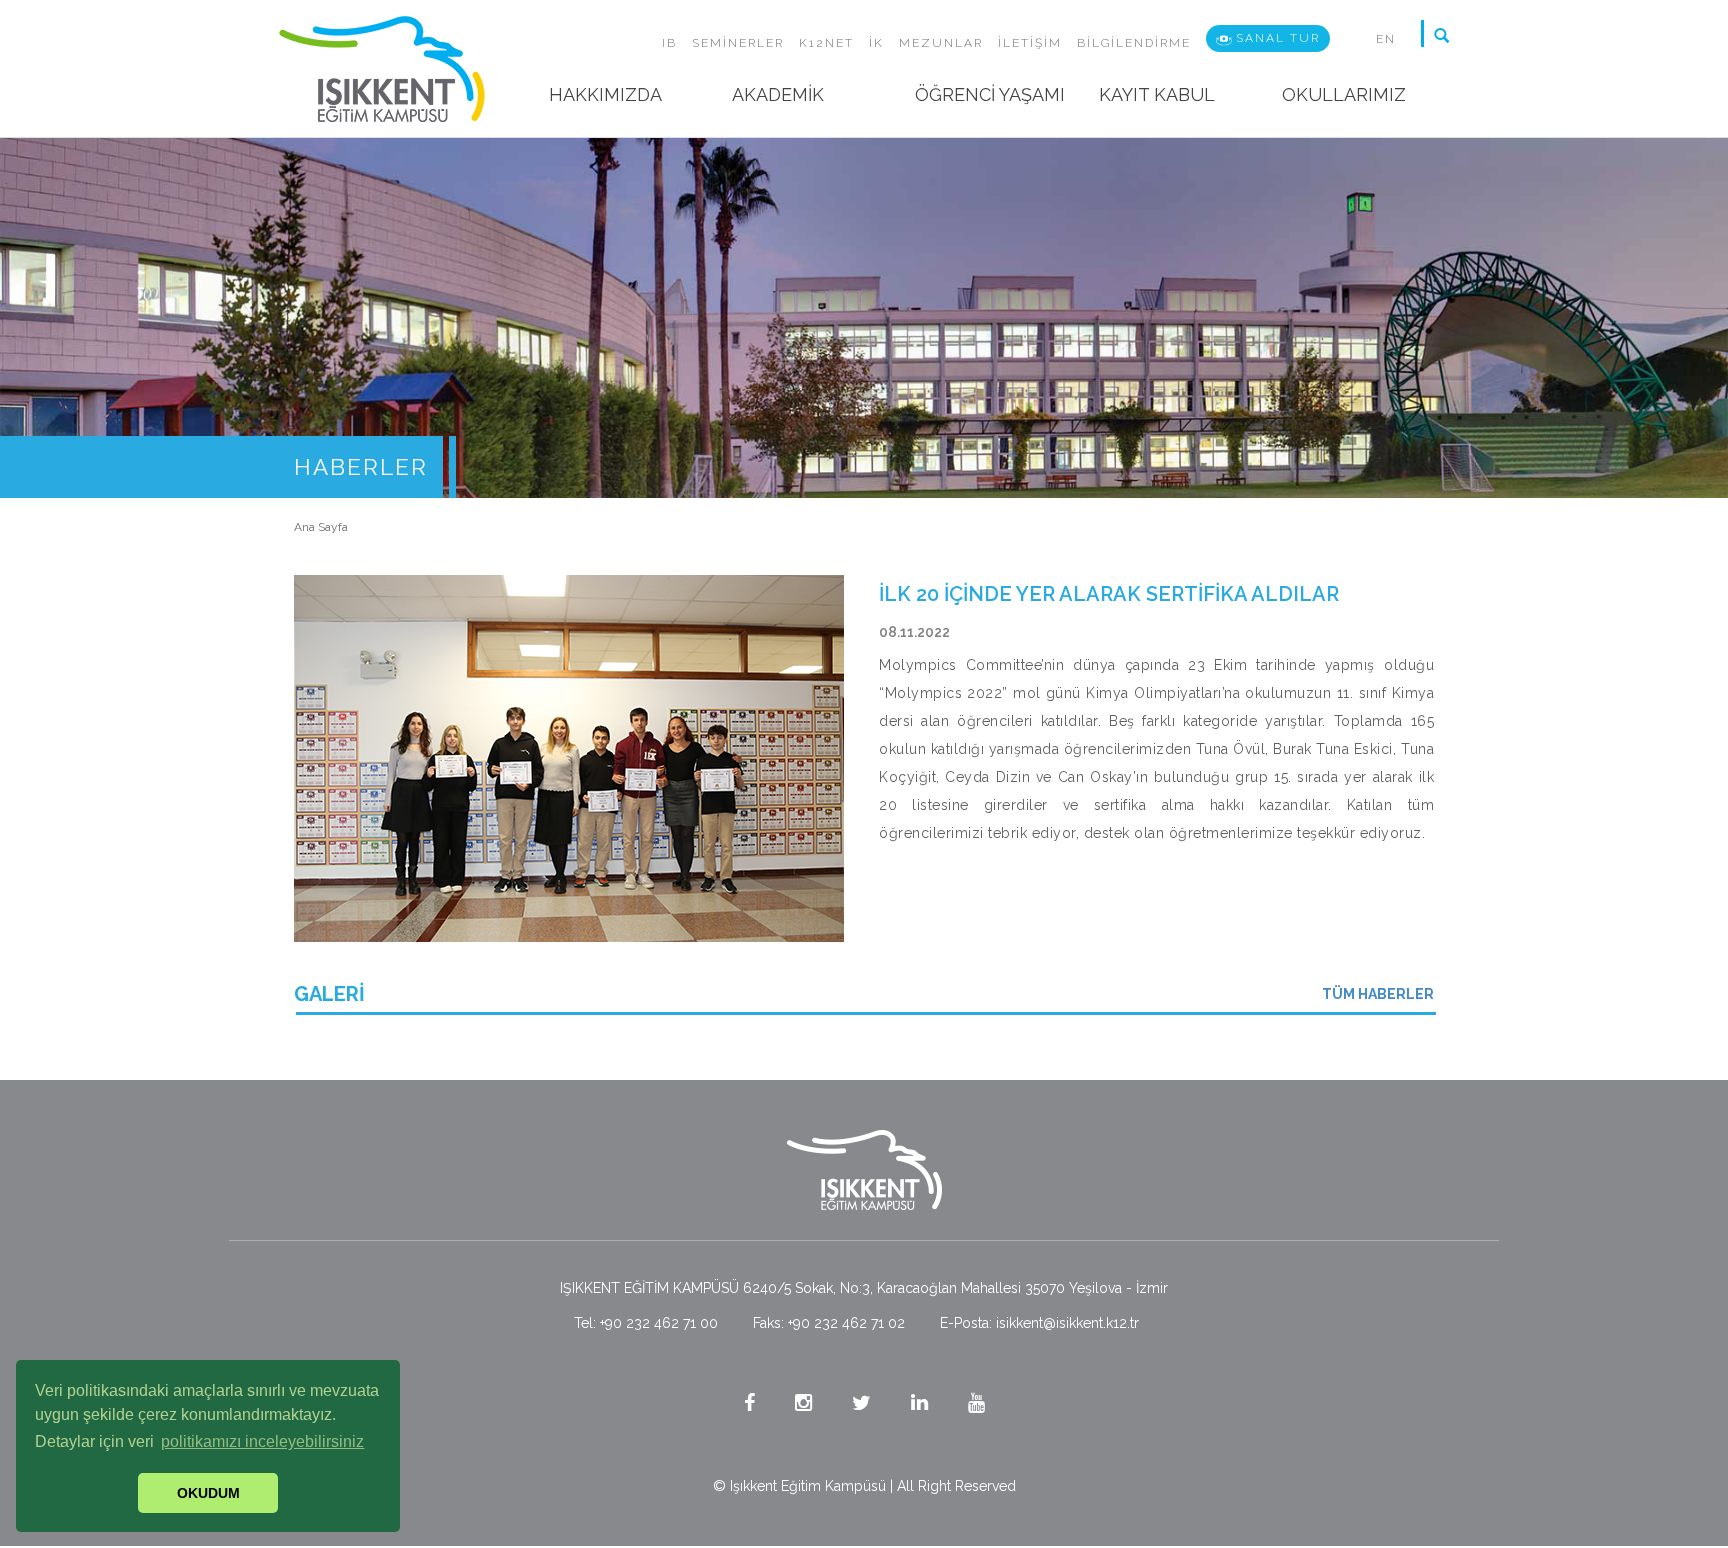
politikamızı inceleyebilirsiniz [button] (262, 1441)
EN (1386, 39)
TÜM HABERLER (1378, 994)
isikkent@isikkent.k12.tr (1067, 1323)
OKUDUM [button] (208, 1493)
